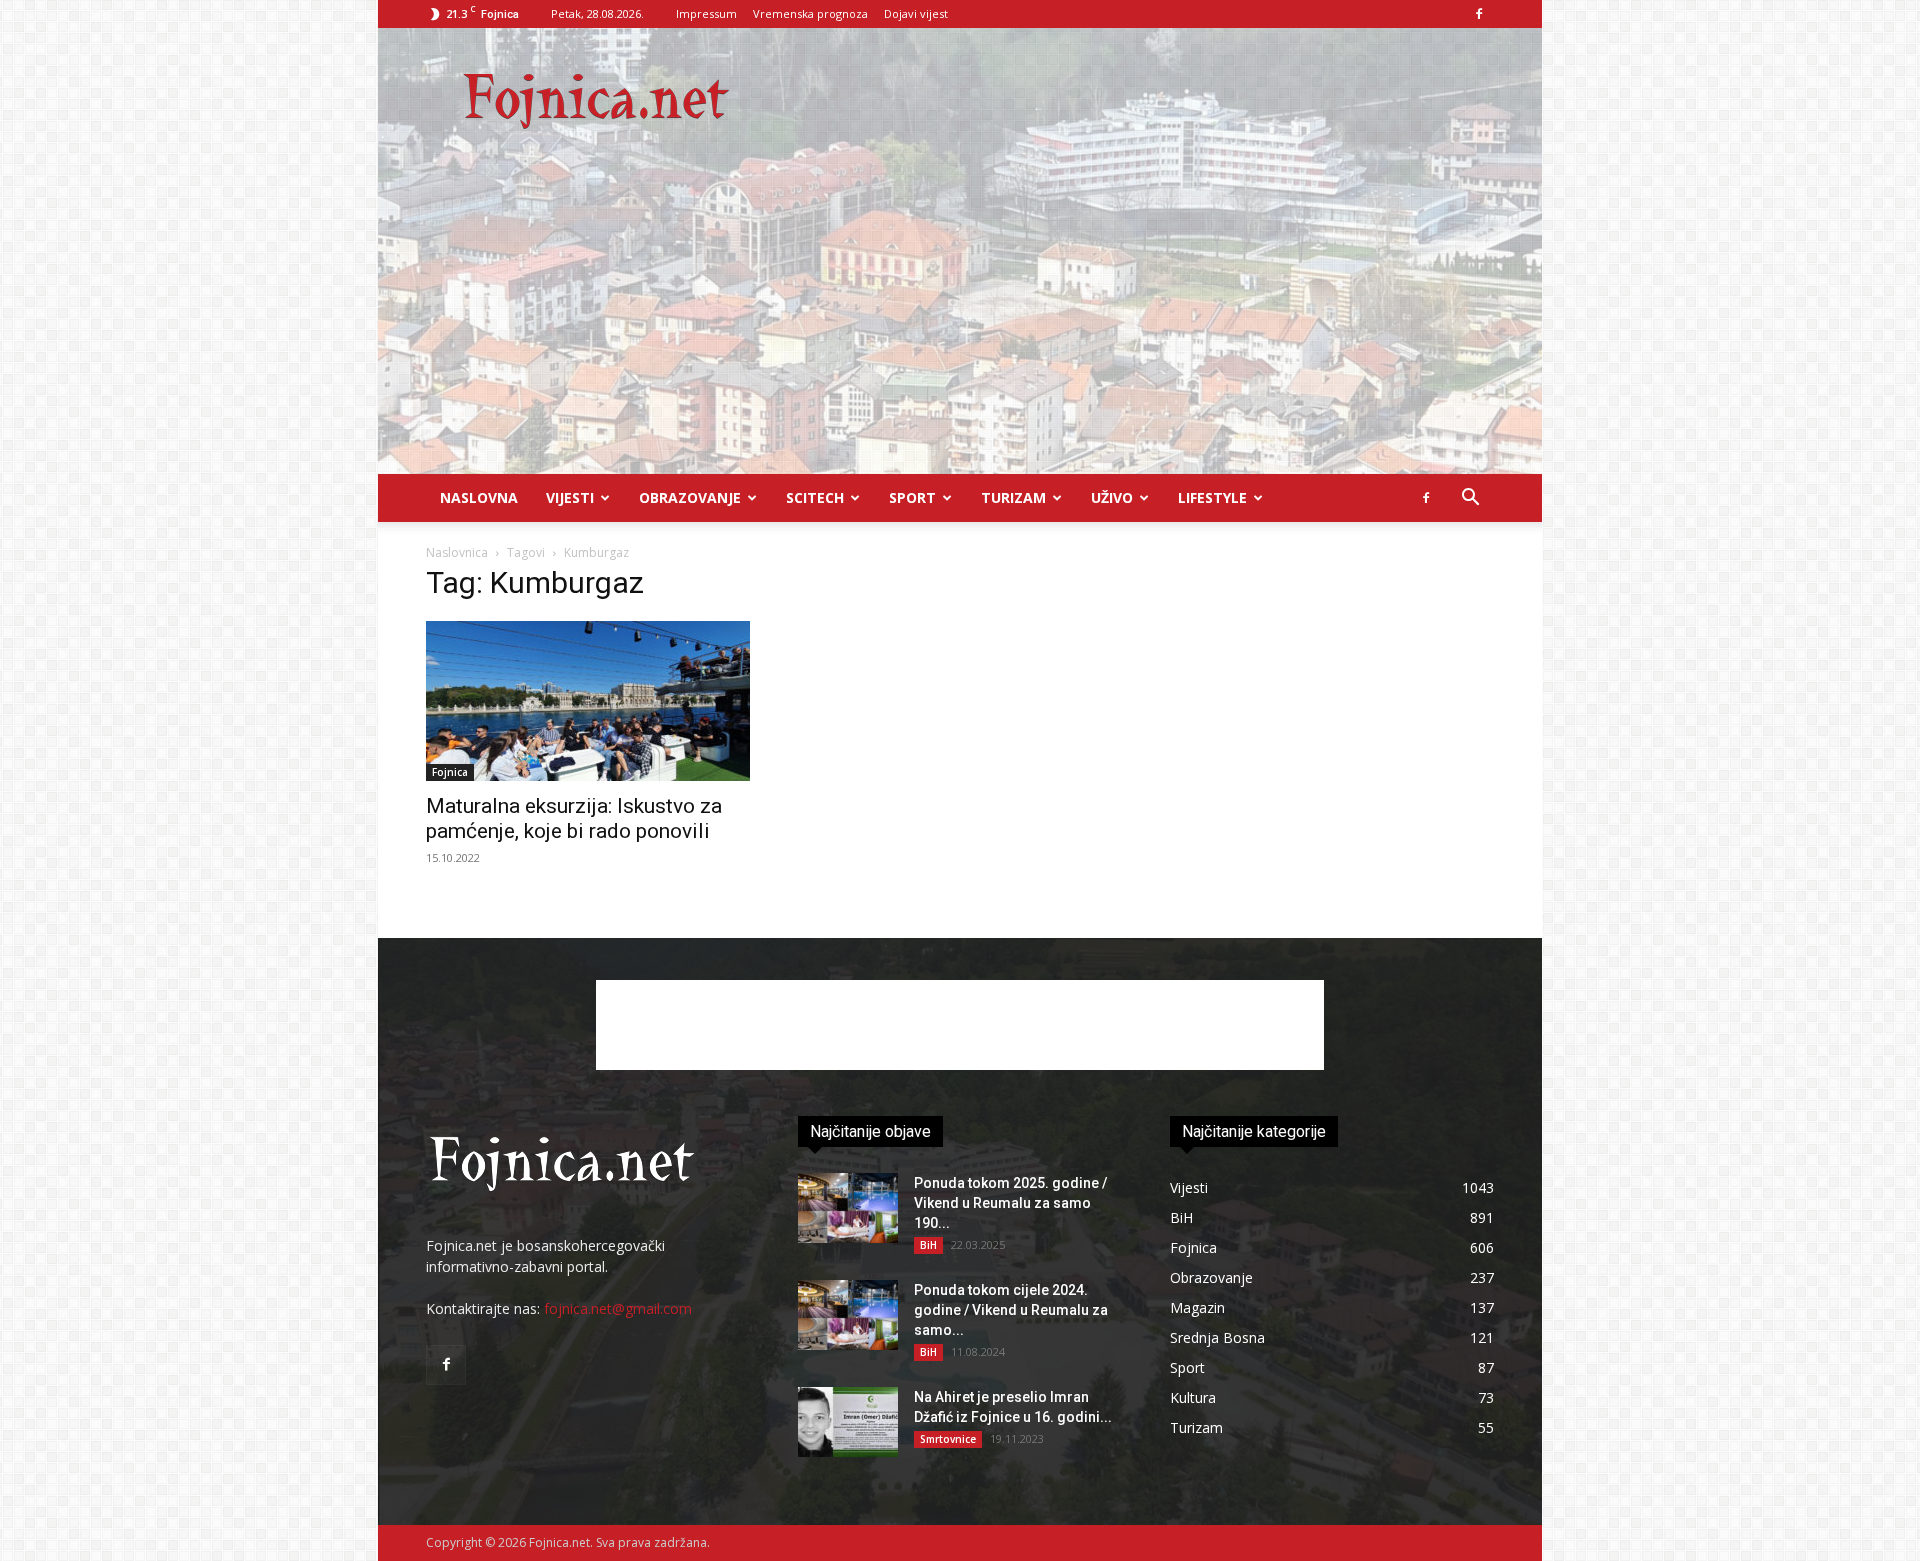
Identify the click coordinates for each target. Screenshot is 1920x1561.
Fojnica (450, 772)
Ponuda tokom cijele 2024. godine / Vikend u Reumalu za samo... (1011, 1310)
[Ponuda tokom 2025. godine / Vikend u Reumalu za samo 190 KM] (848, 1208)
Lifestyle (1212, 497)
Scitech (815, 497)
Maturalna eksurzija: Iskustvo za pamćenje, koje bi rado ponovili (574, 818)
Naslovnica (457, 552)
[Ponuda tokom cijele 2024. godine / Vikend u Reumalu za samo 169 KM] (848, 1315)
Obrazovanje (690, 497)
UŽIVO (1112, 497)
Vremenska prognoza (810, 13)
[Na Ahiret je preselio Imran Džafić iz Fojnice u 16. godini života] (848, 1422)
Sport (912, 497)
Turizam (1013, 497)
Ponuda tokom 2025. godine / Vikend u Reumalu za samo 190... (1010, 1203)
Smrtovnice (948, 1439)
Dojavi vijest (916, 13)
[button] (1470, 499)
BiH (928, 1245)
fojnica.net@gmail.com (618, 1308)
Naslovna (479, 497)
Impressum (706, 13)
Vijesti (570, 497)
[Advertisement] (960, 324)
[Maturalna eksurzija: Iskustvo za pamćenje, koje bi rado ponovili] (588, 701)
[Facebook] (1479, 14)
